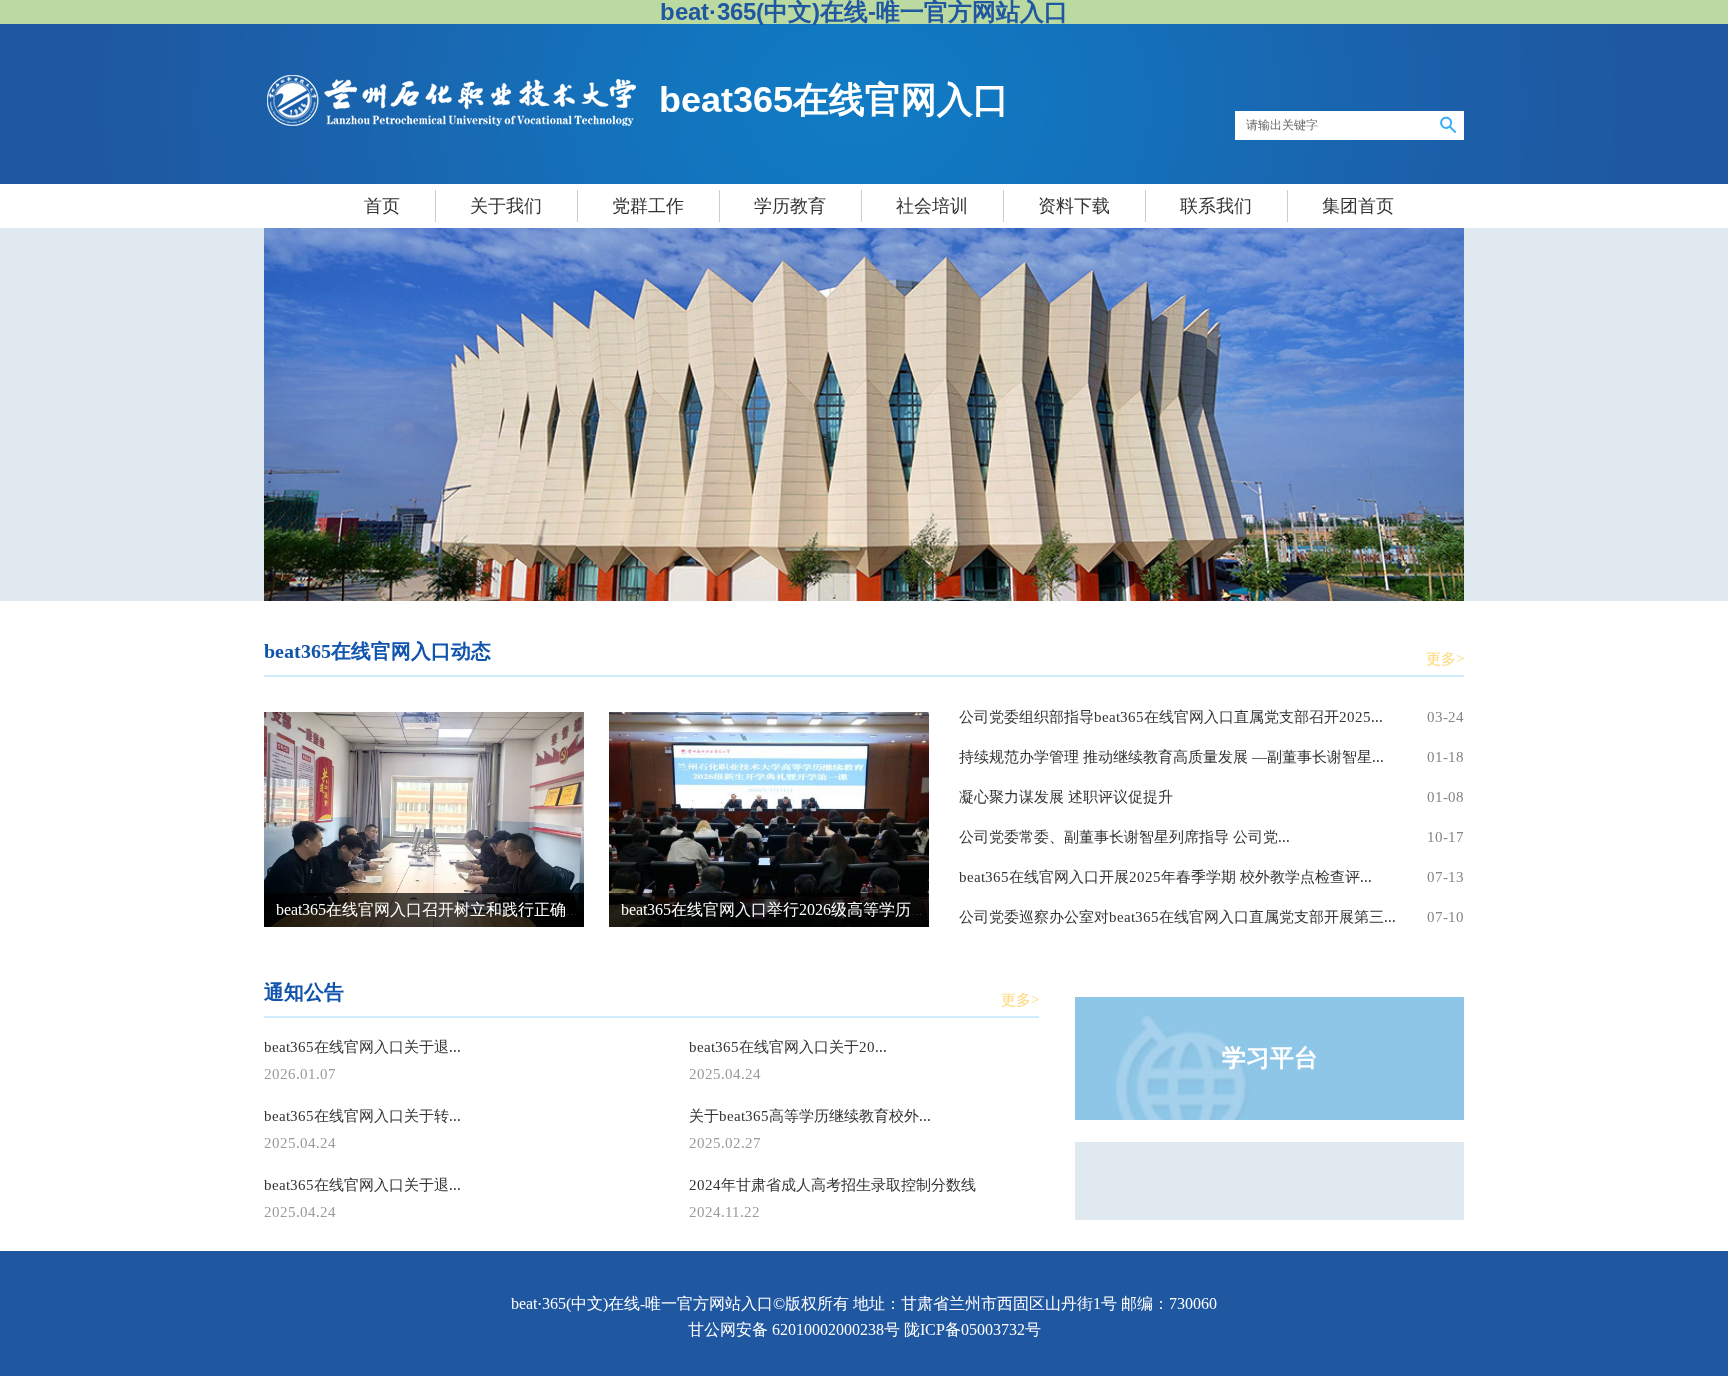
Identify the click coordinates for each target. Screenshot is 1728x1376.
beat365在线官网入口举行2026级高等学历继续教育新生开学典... (844, 909)
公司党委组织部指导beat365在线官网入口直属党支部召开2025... (1171, 717)
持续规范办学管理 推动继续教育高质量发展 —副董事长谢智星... (1171, 757)
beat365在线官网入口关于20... (788, 1047)
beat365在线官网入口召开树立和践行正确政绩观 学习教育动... (493, 909)
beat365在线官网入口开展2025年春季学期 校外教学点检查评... (1165, 877)
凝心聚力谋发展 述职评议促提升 (1066, 797)
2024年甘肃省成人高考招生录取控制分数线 (832, 1185)
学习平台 (1270, 1058)
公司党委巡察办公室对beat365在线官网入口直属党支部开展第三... (1177, 917)
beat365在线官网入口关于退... (362, 1047)
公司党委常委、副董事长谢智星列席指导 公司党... (1124, 837)
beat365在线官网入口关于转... (362, 1116)
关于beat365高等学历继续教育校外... (810, 1116)
